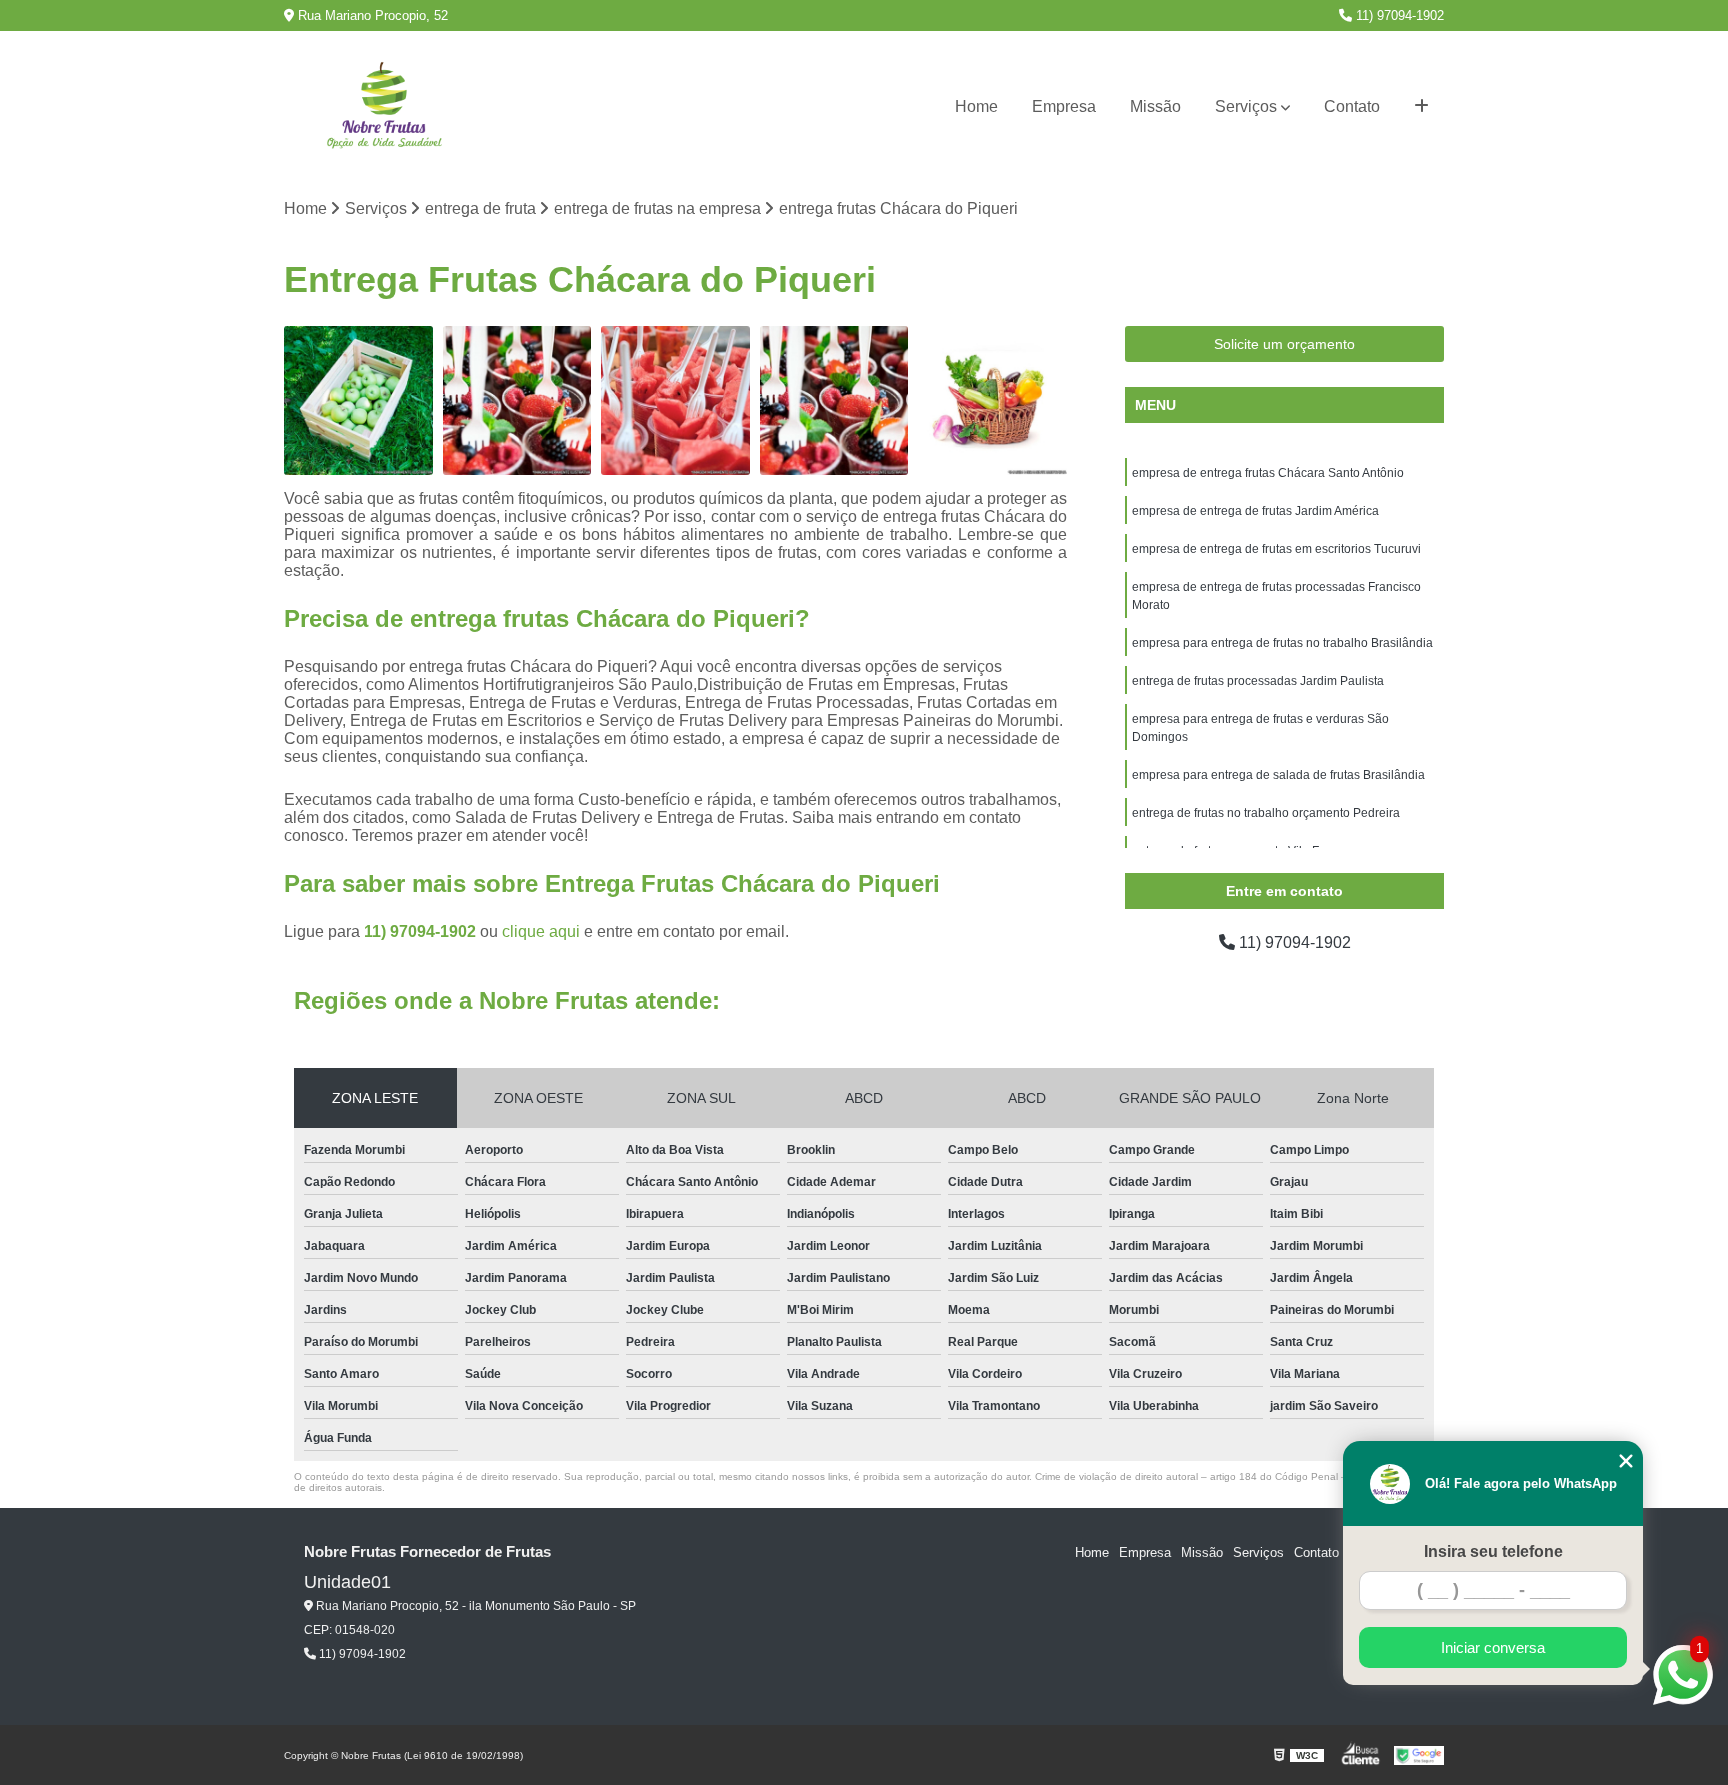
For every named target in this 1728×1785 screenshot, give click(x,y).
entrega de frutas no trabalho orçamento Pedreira (1266, 813)
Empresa (1064, 106)
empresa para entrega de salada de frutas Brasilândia (1278, 775)
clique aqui (541, 931)
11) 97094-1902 (1398, 15)
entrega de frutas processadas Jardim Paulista (1258, 681)
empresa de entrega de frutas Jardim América (1255, 511)
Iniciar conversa (1493, 1647)
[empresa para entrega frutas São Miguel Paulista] (358, 400)
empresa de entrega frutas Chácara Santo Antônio (1268, 473)
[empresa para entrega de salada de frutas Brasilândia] (834, 400)
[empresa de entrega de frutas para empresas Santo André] (675, 400)
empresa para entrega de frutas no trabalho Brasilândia (1282, 643)
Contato (1352, 106)
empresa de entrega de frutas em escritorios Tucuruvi (1276, 549)
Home (976, 106)
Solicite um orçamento (1284, 344)
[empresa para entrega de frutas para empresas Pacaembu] (517, 400)
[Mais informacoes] (1421, 107)
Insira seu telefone (1493, 1551)
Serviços (1246, 106)
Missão (1155, 106)
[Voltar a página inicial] (384, 107)
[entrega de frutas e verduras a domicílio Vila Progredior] (992, 400)
